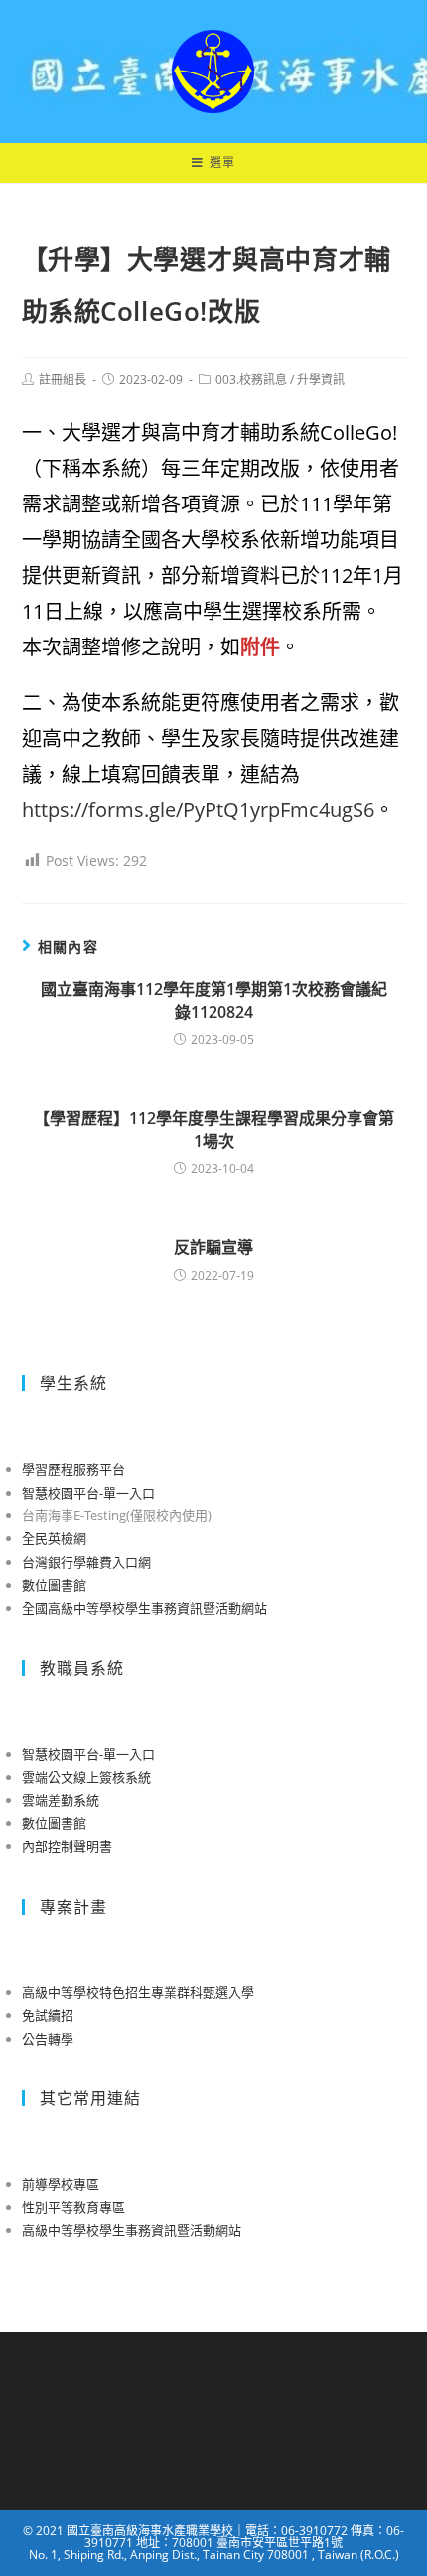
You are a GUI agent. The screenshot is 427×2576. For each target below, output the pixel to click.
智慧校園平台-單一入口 (88, 1493)
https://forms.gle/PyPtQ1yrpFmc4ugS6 (198, 810)
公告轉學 (48, 2039)
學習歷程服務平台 (73, 1469)
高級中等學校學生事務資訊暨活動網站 (132, 2230)
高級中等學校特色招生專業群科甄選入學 (138, 1992)
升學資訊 (321, 380)
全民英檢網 (54, 1538)
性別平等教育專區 (73, 2207)
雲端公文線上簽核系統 (86, 1777)
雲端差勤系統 (61, 1800)
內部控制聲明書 (67, 1846)
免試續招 (48, 2015)
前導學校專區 (61, 2184)
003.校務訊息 (251, 380)
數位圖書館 (54, 1585)
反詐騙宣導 (213, 1247)
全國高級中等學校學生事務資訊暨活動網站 (144, 1608)
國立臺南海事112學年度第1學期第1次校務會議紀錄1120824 (214, 1000)
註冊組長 (63, 380)
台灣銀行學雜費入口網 (86, 1562)
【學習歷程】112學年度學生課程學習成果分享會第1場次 (214, 1129)
